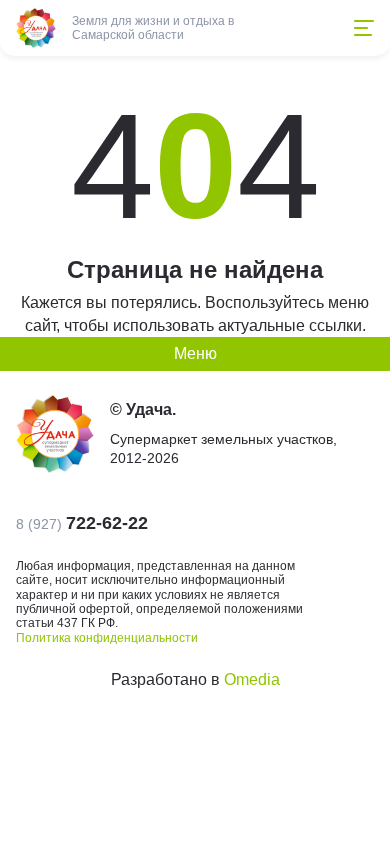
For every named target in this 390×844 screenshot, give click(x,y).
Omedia (252, 679)
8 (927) (82, 523)
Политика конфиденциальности (107, 638)
